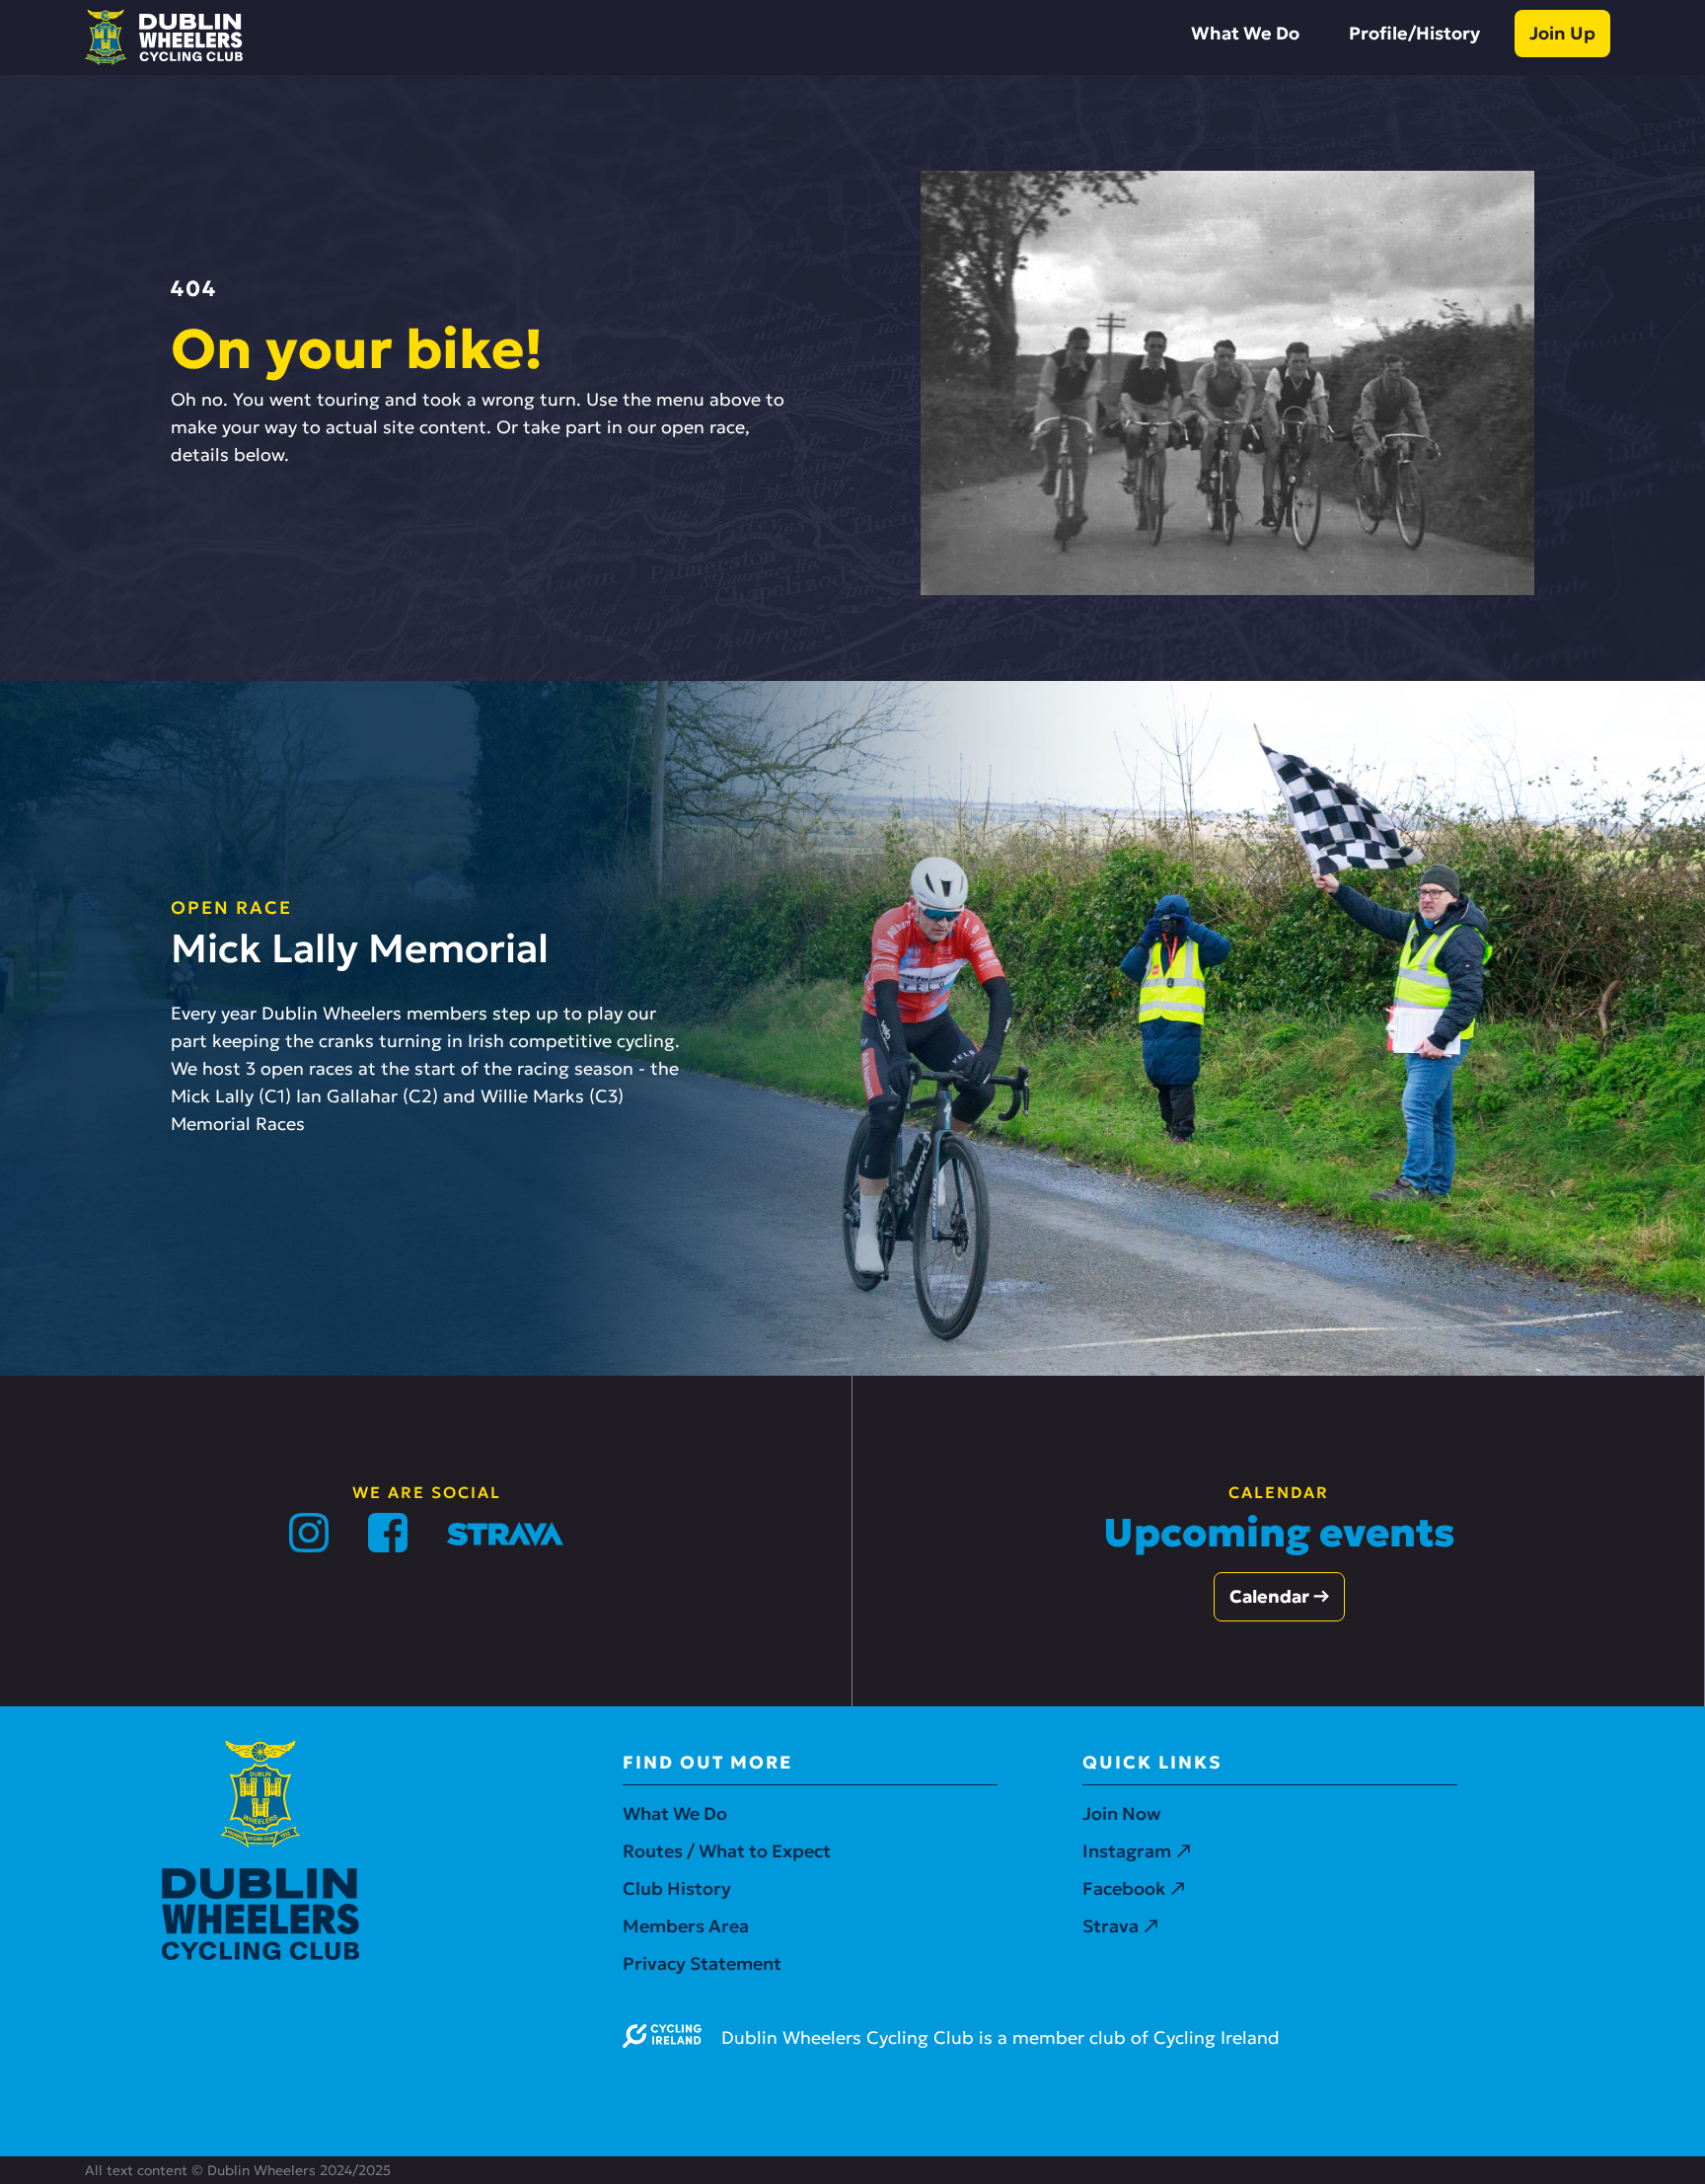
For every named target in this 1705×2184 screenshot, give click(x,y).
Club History (677, 1888)
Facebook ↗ (1134, 1888)
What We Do (1245, 33)
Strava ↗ (1120, 1926)
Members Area (686, 1926)
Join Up (1562, 33)
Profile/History (1414, 33)
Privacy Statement (702, 1963)
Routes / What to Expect (727, 1851)
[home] (164, 38)
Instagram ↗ (1137, 1851)
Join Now (1121, 1813)
